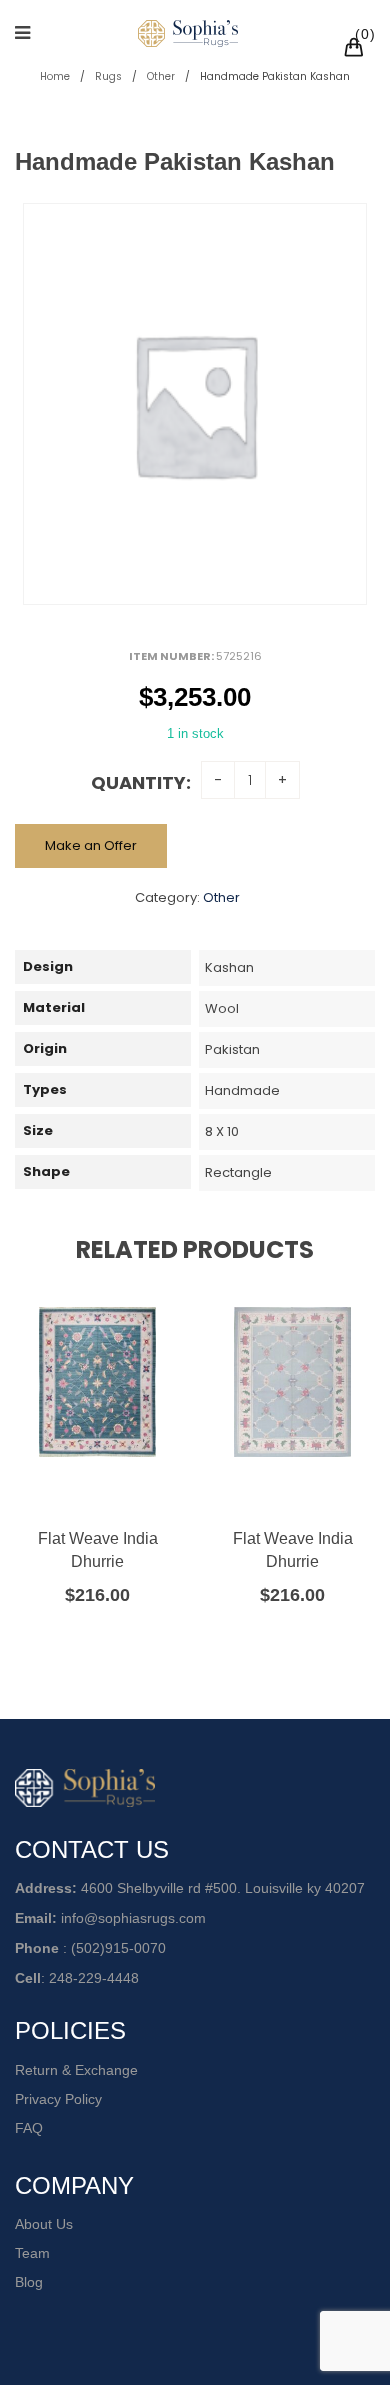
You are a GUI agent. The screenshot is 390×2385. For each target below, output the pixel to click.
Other (161, 76)
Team (32, 2253)
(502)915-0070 (118, 1948)
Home (55, 76)
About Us (44, 2224)
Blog (29, 2282)
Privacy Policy (58, 2099)
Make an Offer (91, 845)
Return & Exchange (76, 2070)
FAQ (29, 2128)
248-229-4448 (94, 1978)
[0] (357, 50)
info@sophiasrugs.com (133, 1918)
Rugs (108, 76)
